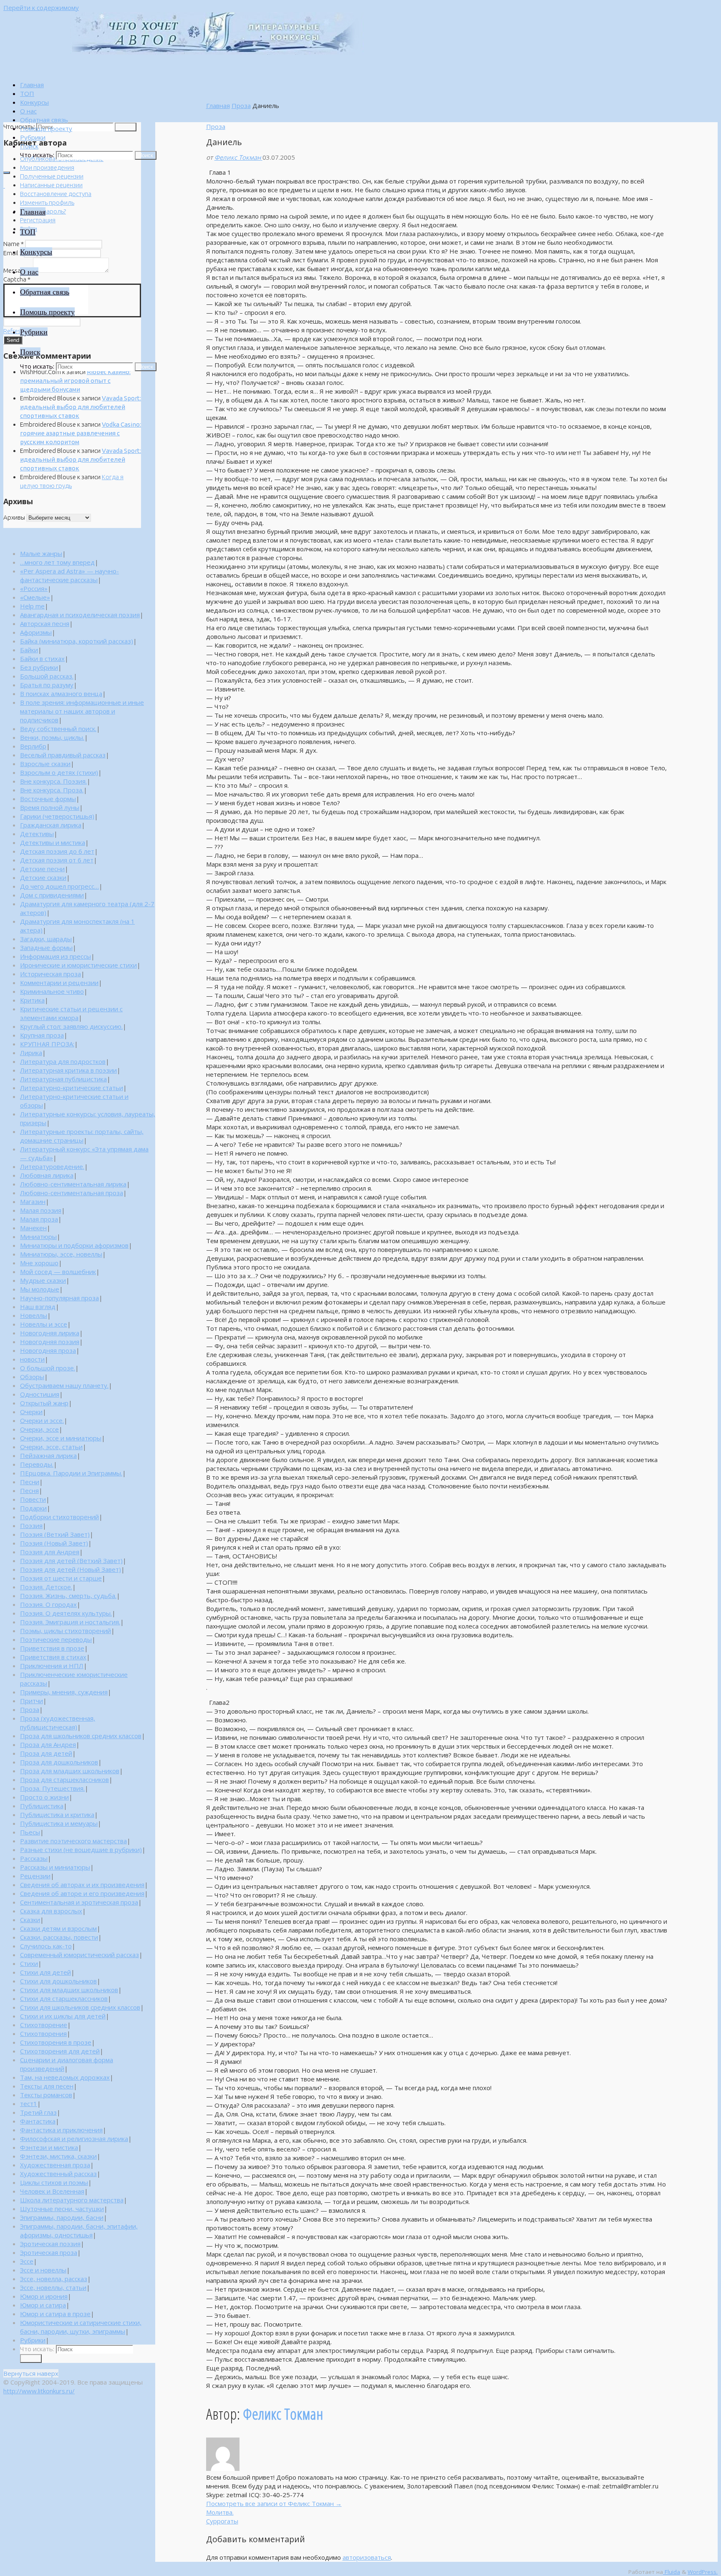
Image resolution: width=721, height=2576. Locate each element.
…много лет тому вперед (57, 562)
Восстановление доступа (56, 194)
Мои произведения (47, 167)
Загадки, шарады (46, 939)
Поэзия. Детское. (46, 1587)
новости (32, 1359)
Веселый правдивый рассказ (63, 755)
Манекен (33, 1228)
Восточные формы (48, 799)
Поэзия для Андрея (50, 1552)
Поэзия (31, 1525)
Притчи (32, 1701)
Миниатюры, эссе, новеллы (61, 1254)
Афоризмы (36, 632)
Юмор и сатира (43, 2305)
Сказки (30, 1920)
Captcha (17, 279)
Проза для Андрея (48, 1744)
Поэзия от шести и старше (61, 1578)
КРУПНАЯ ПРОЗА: (47, 1044)
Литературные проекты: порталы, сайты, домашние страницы (82, 1136)
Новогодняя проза (48, 1350)
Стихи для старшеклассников (64, 1998)
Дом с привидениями (52, 895)
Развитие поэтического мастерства (73, 1841)
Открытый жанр (44, 1403)
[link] (29, 146)
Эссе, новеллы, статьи (53, 2287)
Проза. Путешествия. (52, 1788)
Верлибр (33, 746)
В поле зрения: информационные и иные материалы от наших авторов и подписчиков (82, 711)
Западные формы (46, 947)
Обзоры (32, 1377)
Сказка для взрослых (51, 1911)
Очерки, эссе (39, 1429)
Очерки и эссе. (42, 1420)
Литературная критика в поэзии (68, 1070)
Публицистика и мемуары (59, 1823)
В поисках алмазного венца (61, 694)
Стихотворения (43, 2033)
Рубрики (33, 2340)
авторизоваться (367, 2557)
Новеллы (34, 1315)
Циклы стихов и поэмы (54, 2182)
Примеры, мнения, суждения (64, 1692)
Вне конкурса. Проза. (52, 790)
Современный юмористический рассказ (79, 1955)
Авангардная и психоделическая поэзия (80, 615)
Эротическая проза (49, 2252)
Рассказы (34, 1858)
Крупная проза (42, 1035)
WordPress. (703, 2572)
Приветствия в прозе (52, 1648)
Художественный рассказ (58, 2174)
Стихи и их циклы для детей (63, 2016)
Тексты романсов (46, 2095)
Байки (29, 650)
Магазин (33, 1201)
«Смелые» (35, 597)
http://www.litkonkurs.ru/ (39, 2391)
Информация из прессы (55, 956)
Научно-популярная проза (59, 1298)
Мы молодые (40, 1289)
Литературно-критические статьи (72, 1088)
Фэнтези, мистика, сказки (58, 2156)
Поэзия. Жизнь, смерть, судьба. (68, 1596)
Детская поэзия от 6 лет (57, 860)
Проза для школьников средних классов (81, 1736)
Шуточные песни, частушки (62, 2209)
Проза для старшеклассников (64, 1779)
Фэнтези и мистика (49, 2147)
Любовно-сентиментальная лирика (73, 1184)
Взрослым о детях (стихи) (59, 772)
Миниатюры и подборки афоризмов (74, 1245)
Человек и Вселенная (52, 2191)
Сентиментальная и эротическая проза (79, 1902)
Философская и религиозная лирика (74, 2139)
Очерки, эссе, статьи (51, 1447)
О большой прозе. (48, 1368)
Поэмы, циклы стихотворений (66, 1631)
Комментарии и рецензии (59, 983)
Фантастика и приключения (61, 2130)
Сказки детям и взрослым (58, 1928)
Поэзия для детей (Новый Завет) (71, 1569)
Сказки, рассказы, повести (59, 1937)
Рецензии (35, 1876)
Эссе (27, 2261)
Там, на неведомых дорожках (65, 2077)
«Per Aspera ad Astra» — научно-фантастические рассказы (69, 575)
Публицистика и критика (57, 1815)
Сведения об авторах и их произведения (82, 1885)
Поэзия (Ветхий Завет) (55, 1534)
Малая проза (39, 1219)
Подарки (33, 1508)
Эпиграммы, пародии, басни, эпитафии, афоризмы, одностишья (79, 2230)
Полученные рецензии (52, 176)
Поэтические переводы (56, 1639)
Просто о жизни (44, 1797)
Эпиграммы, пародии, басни (62, 2217)
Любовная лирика (47, 1175)
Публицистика (42, 1806)
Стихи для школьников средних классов (80, 2007)
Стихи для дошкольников (58, 1981)
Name (14, 244)
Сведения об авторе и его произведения (82, 1893)
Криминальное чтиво (52, 991)
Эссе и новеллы (43, 2270)
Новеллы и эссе (44, 1324)
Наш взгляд (38, 1307)
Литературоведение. (52, 1166)
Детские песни (42, 869)
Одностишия (40, 1394)
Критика (32, 1000)
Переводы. (37, 1464)
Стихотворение (44, 2025)
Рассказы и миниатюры (55, 1867)
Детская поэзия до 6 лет (57, 851)
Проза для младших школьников (70, 1771)
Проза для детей (46, 1753)
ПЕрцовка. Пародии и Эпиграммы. (71, 1473)
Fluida (672, 2572)
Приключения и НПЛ (52, 1666)
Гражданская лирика (51, 825)
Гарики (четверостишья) (57, 816)
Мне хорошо (39, 1263)
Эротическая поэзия (50, 2244)
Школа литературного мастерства (72, 2200)
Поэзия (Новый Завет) (54, 1543)
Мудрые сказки (43, 1280)
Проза (241, 106)
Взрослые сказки (45, 764)
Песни (30, 1482)
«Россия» (34, 588)
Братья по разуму (47, 685)
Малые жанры (41, 553)
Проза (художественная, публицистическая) (58, 1723)
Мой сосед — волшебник (58, 1272)
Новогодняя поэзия (50, 1342)
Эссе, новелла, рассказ (54, 2279)
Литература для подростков (63, 1061)
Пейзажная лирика (48, 1455)
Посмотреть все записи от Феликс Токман (274, 2503)
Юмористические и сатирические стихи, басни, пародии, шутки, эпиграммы (81, 2327)
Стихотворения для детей (60, 2051)
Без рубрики (39, 667)
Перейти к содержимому (41, 8)
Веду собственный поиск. (58, 729)
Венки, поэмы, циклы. (52, 737)
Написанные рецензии (51, 185)
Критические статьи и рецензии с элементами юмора (71, 1013)
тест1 (29, 2104)
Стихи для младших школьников (69, 1990)
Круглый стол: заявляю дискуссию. (71, 1026)
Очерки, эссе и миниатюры (61, 1438)
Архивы (14, 517)
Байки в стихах (42, 658)
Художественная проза (55, 2165)
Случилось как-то (46, 1946)
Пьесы (30, 1832)
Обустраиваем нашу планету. (64, 1385)
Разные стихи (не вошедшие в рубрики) (81, 1850)
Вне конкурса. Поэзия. (53, 781)
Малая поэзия (41, 1210)
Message (18, 270)
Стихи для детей (45, 1972)
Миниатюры (38, 1236)
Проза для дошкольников (59, 1762)
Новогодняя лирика (50, 1333)
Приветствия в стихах (53, 1657)
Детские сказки (43, 877)
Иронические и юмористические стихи (78, 965)
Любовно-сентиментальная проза (72, 1193)
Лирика (31, 1053)
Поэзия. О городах (48, 1604)
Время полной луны (50, 807)
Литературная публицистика (63, 1079)
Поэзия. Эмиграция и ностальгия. (70, 1622)
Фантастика (38, 2121)
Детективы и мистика (53, 842)
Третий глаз (38, 2112)
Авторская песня (45, 623)
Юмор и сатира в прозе (55, 2314)
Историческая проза (50, 974)
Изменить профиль (47, 202)
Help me (32, 606)
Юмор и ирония (44, 2296)
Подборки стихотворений (59, 1517)
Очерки (31, 1412)
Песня (29, 1490)
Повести (33, 1499)
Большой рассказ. (47, 676)
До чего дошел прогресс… (59, 886)
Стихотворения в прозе (56, 2042)
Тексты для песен (47, 2086)
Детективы (37, 834)
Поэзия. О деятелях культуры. (66, 1613)
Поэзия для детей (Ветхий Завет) (71, 1561)
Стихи (29, 1963)
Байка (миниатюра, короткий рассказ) (77, 641)
